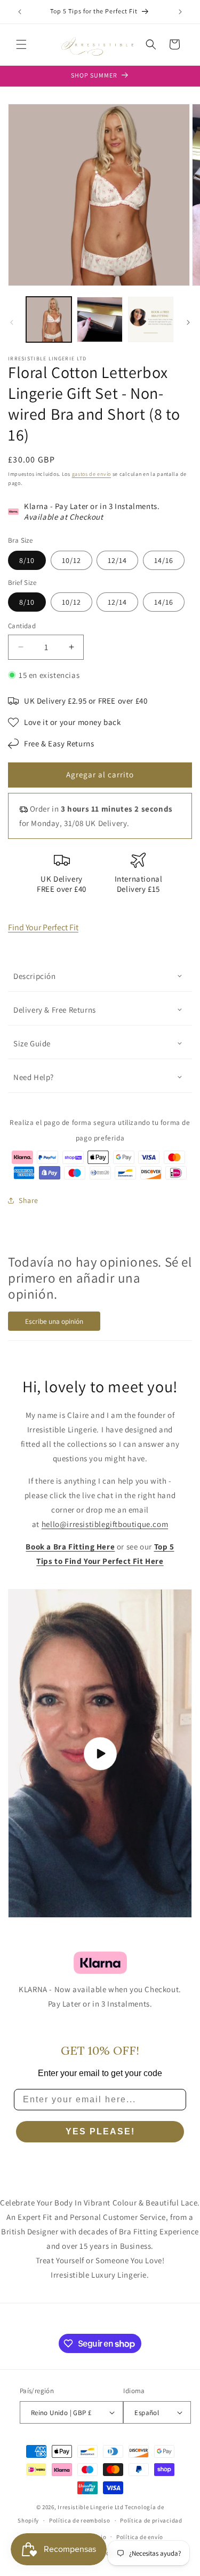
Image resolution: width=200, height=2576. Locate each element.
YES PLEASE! (100, 2131)
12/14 (117, 560)
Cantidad (22, 626)
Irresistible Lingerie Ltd (91, 2507)
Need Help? (34, 1077)
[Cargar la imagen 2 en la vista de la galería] (99, 319)
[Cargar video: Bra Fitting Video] (100, 1753)
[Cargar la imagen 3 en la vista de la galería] (151, 319)
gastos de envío (92, 474)
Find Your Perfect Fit (43, 927)
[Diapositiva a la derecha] (188, 322)
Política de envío (140, 2537)
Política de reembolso (80, 2520)
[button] (21, 44)
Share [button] (29, 1200)
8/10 (27, 560)
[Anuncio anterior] (20, 12)
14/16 (164, 560)
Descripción (35, 976)
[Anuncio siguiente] (180, 12)
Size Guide (32, 1043)
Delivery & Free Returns (55, 1010)
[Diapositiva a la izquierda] (12, 322)
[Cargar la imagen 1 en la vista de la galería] (49, 319)
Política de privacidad (151, 2520)
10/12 (71, 560)
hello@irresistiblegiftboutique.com (105, 1524)
